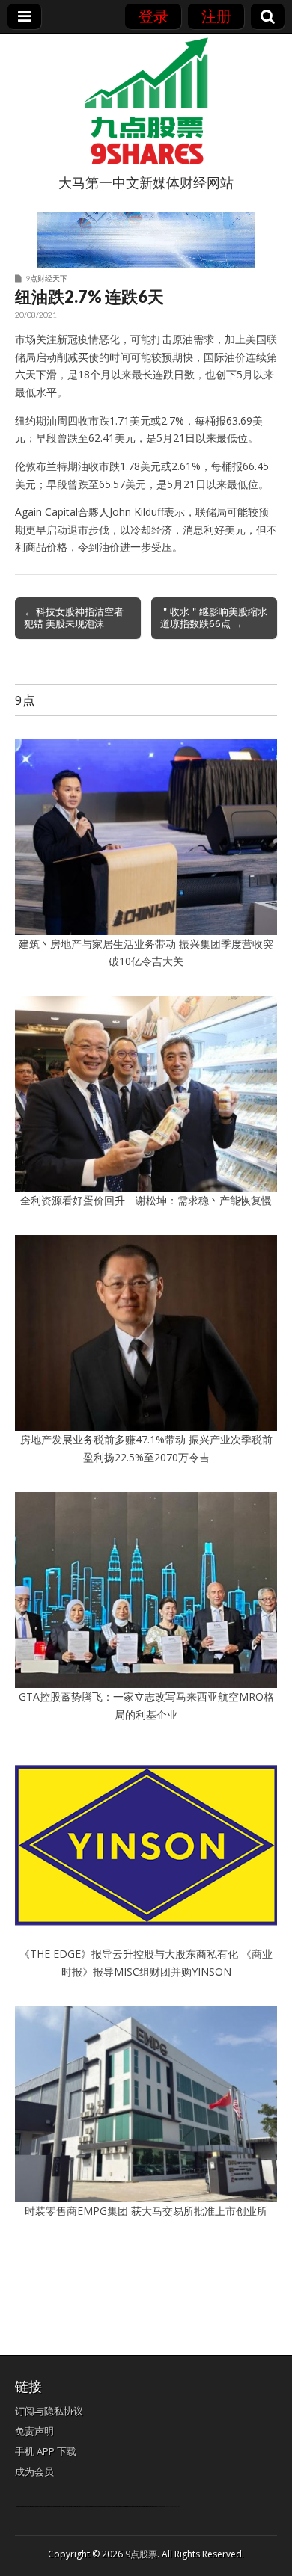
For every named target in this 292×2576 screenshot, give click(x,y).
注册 (216, 16)
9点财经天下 (46, 278)
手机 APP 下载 (46, 2451)
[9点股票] (146, 101)
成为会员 (34, 2471)
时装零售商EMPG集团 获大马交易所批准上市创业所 (146, 2211)
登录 (153, 16)
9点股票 (141, 2554)
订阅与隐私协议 (49, 2411)
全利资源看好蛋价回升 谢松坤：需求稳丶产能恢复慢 (146, 1200)
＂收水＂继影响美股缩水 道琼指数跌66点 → (214, 617)
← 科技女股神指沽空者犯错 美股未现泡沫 (74, 617)
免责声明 (34, 2431)
